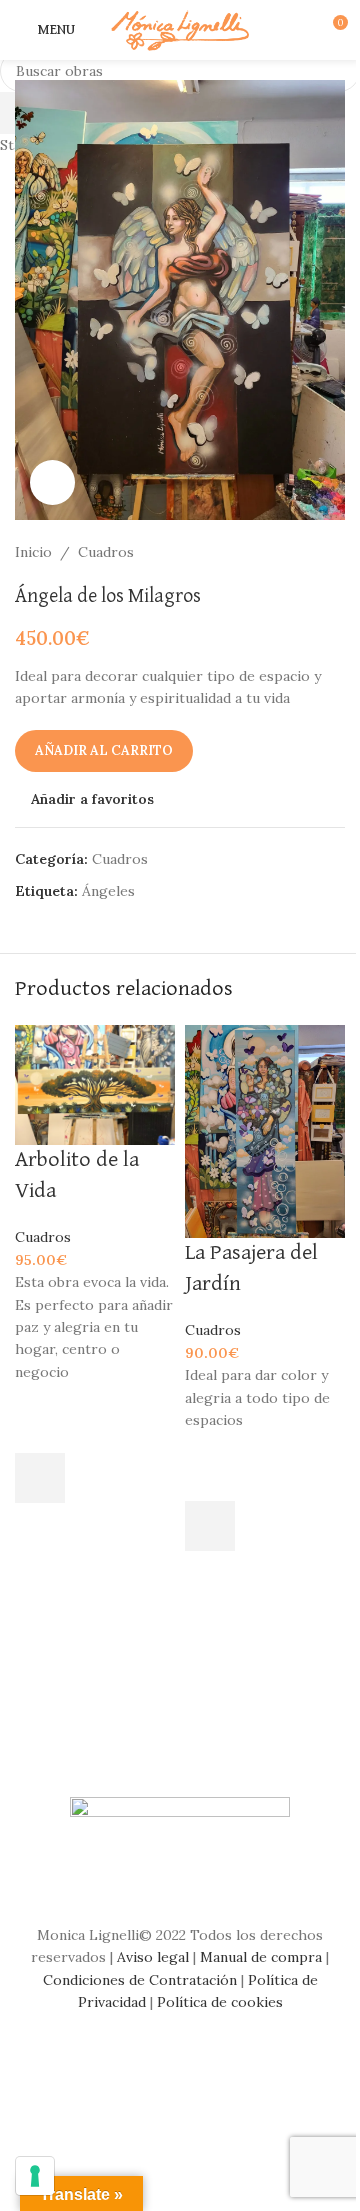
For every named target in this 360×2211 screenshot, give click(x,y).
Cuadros (43, 1237)
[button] (40, 1478)
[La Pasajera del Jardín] (265, 1130)
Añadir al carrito (104, 750)
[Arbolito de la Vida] (95, 1083)
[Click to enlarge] (52, 482)
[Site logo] (180, 29)
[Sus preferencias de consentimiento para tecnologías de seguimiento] (35, 2176)
